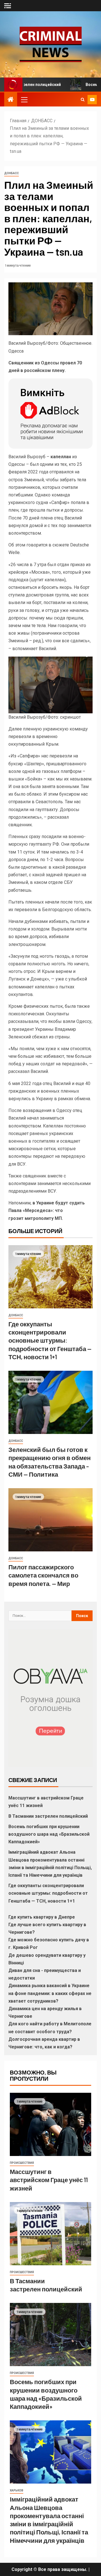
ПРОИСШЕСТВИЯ (22, 2163)
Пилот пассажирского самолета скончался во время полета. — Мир (43, 1575)
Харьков (17, 2490)
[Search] (83, 99)
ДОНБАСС (12, 173)
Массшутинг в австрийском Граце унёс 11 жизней (49, 2180)
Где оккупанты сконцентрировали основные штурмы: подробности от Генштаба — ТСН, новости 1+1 (50, 1340)
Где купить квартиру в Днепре (42, 1917)
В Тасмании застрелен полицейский (49, 1816)
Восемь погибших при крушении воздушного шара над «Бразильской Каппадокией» (49, 1834)
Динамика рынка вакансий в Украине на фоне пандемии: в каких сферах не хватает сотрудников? (50, 1993)
